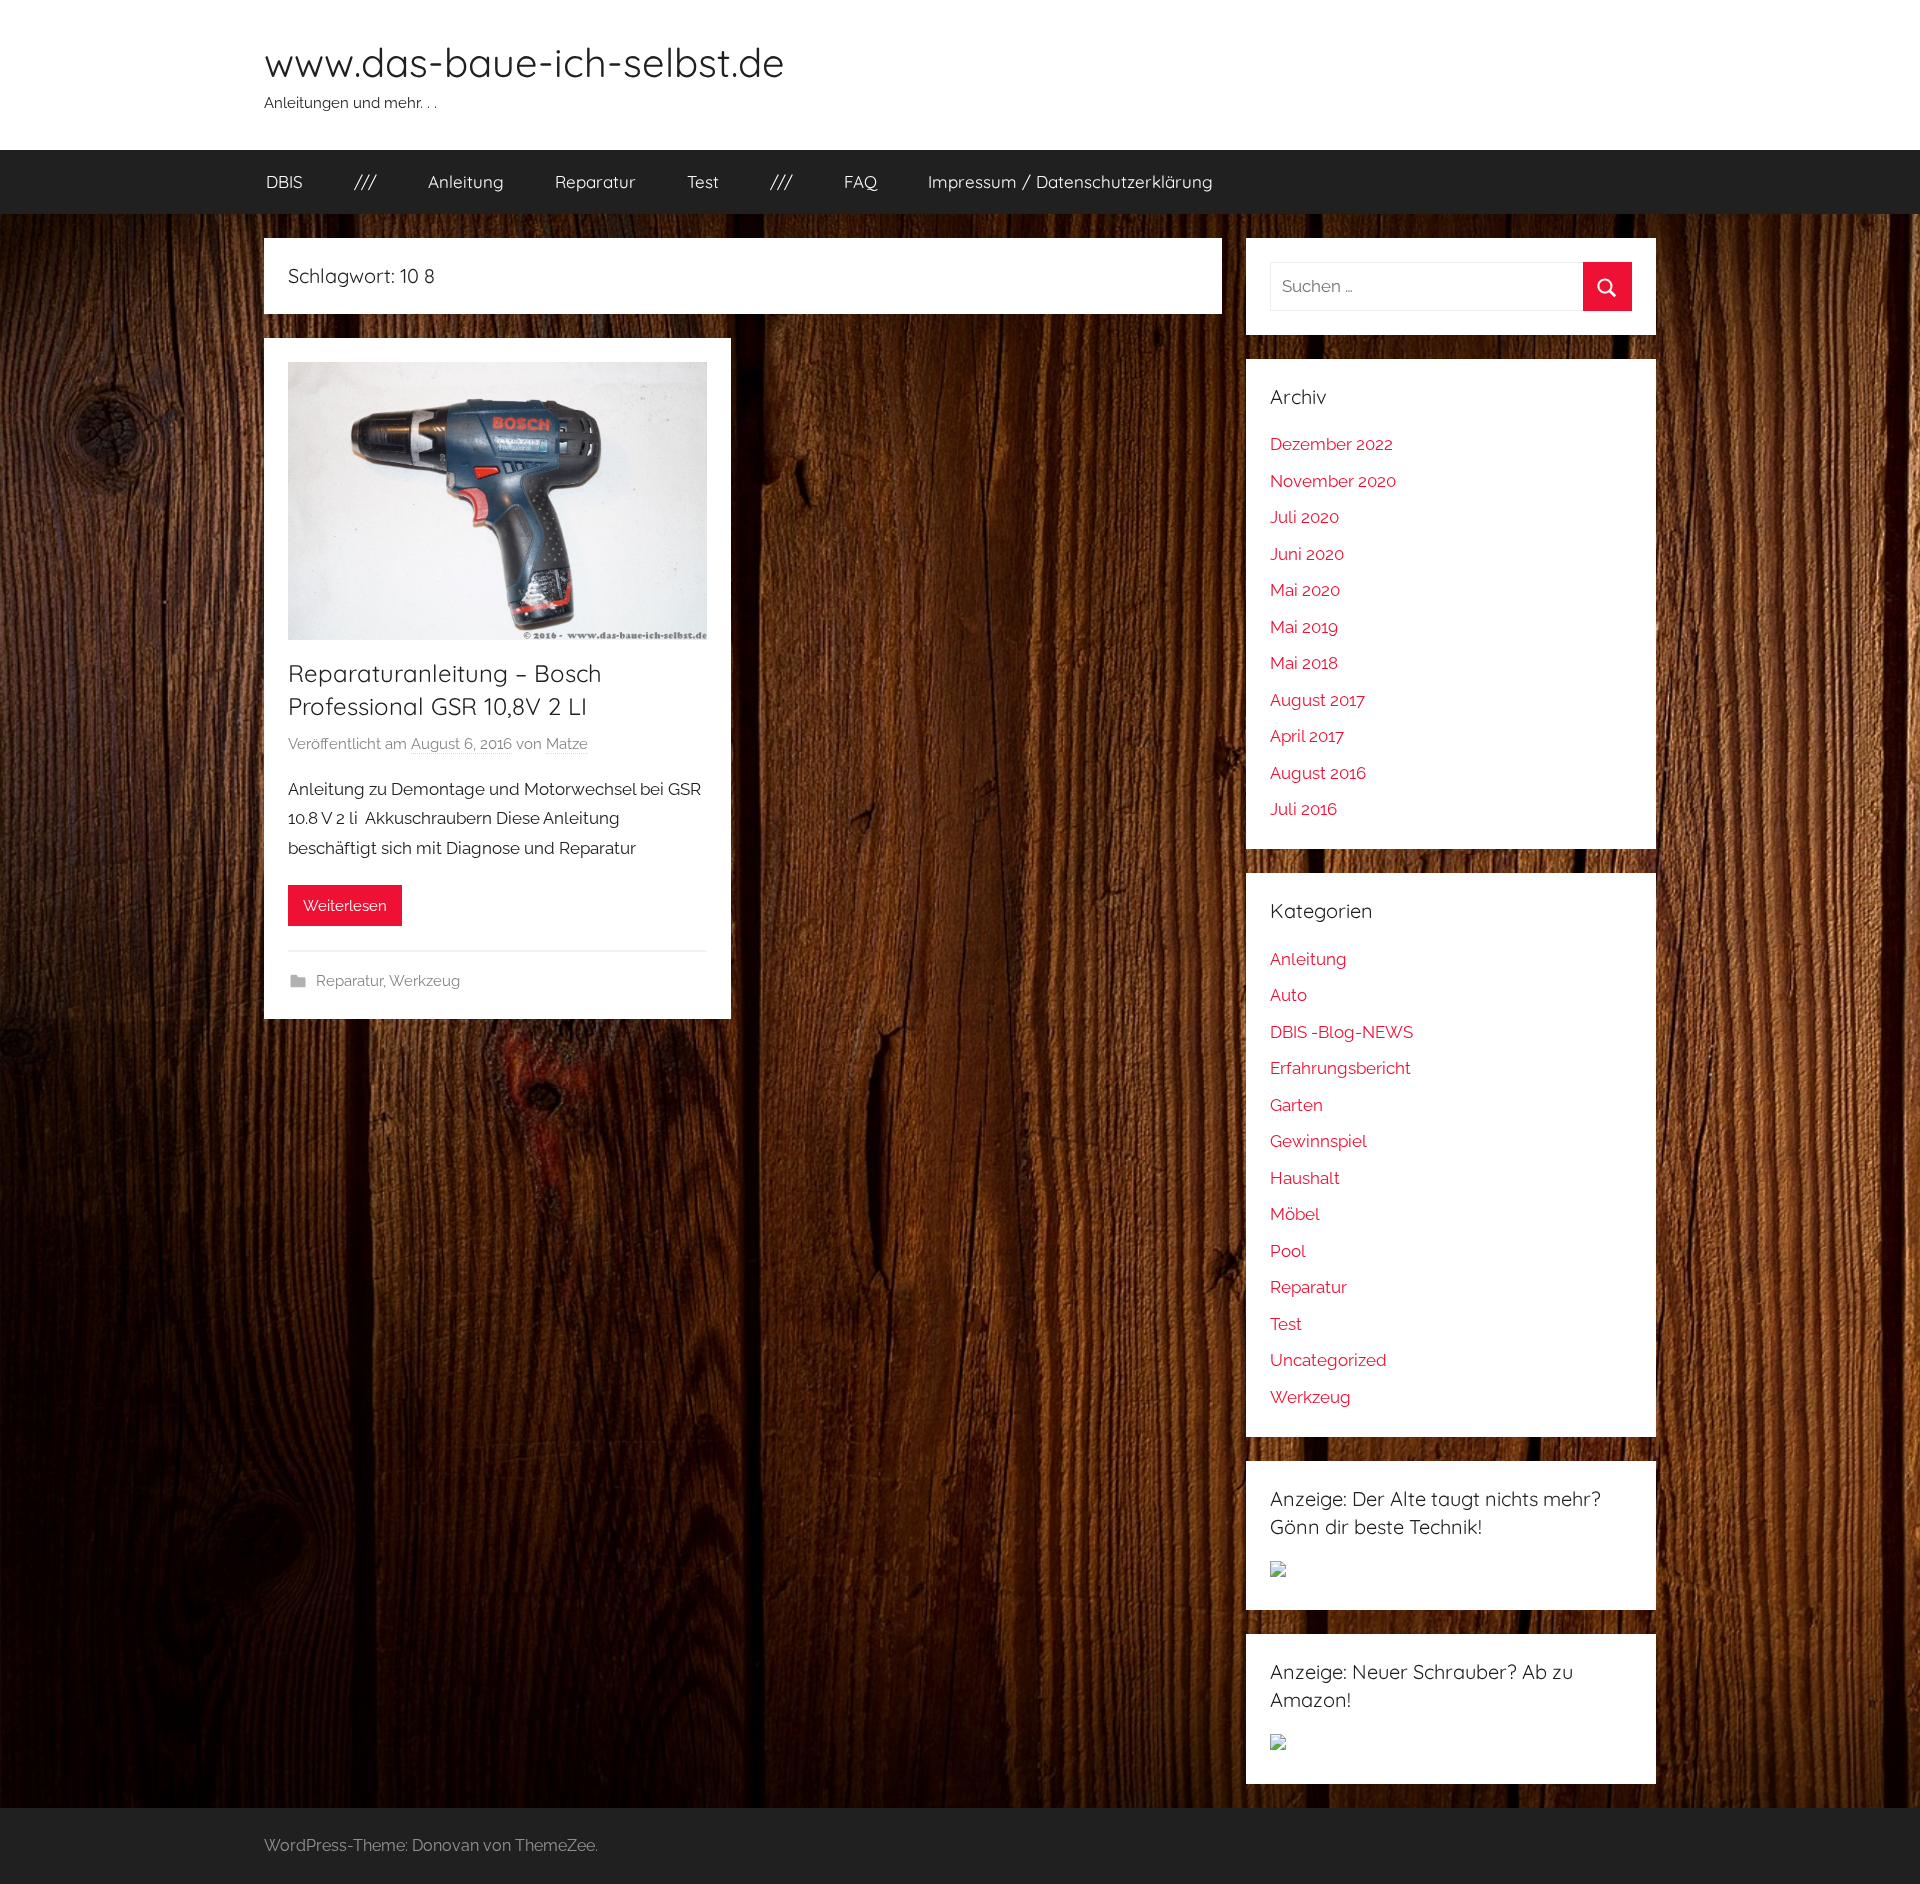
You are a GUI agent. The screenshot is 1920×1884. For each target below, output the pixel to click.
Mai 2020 (1305, 590)
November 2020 (1333, 481)
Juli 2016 (1303, 809)
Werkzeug (424, 981)
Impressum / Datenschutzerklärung (1070, 181)
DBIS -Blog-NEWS (1341, 1032)
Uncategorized (1328, 1360)
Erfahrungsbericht (1340, 1068)
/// (365, 181)
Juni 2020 (1307, 554)
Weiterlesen (345, 906)
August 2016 (1318, 773)
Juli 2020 (1304, 517)
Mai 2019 (1304, 627)
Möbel (1295, 1214)
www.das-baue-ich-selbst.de (524, 62)
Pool (1288, 1251)
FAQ (860, 181)
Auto (1288, 995)
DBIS (284, 181)
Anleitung (466, 181)
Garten (1296, 1105)
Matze (567, 744)
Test (703, 181)
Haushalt (1305, 1178)
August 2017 (1317, 700)
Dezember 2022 (1331, 444)
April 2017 (1307, 736)
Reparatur (595, 181)
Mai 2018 (1304, 663)
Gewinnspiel (1318, 1141)
